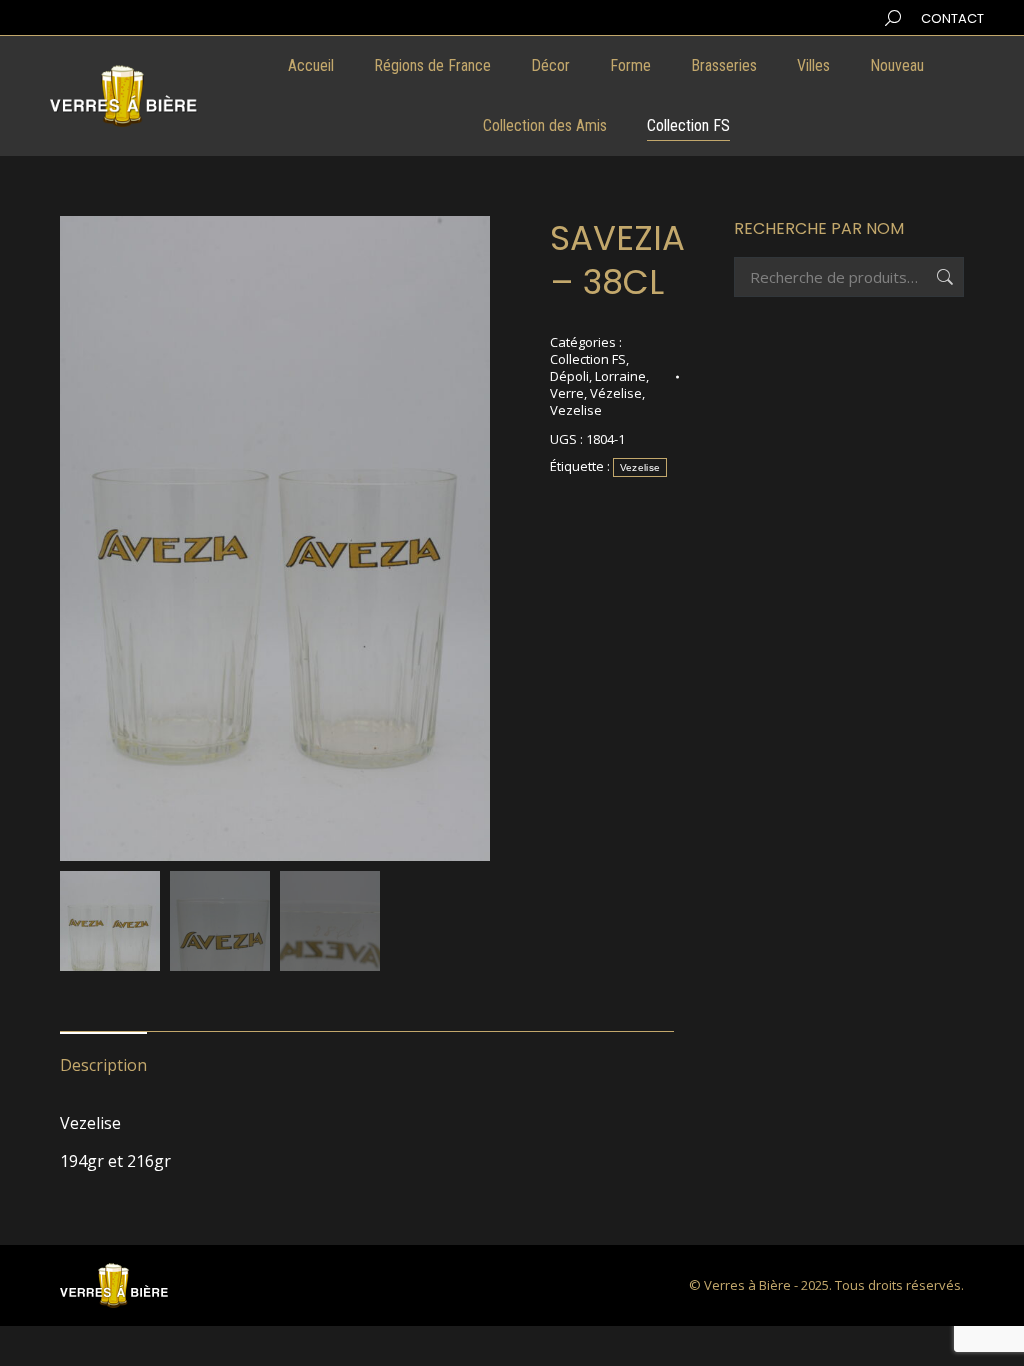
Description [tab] (103, 1065)
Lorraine (620, 376)
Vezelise (576, 410)
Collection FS (588, 359)
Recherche (943, 277)
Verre (567, 393)
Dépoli (569, 376)
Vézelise (616, 393)
